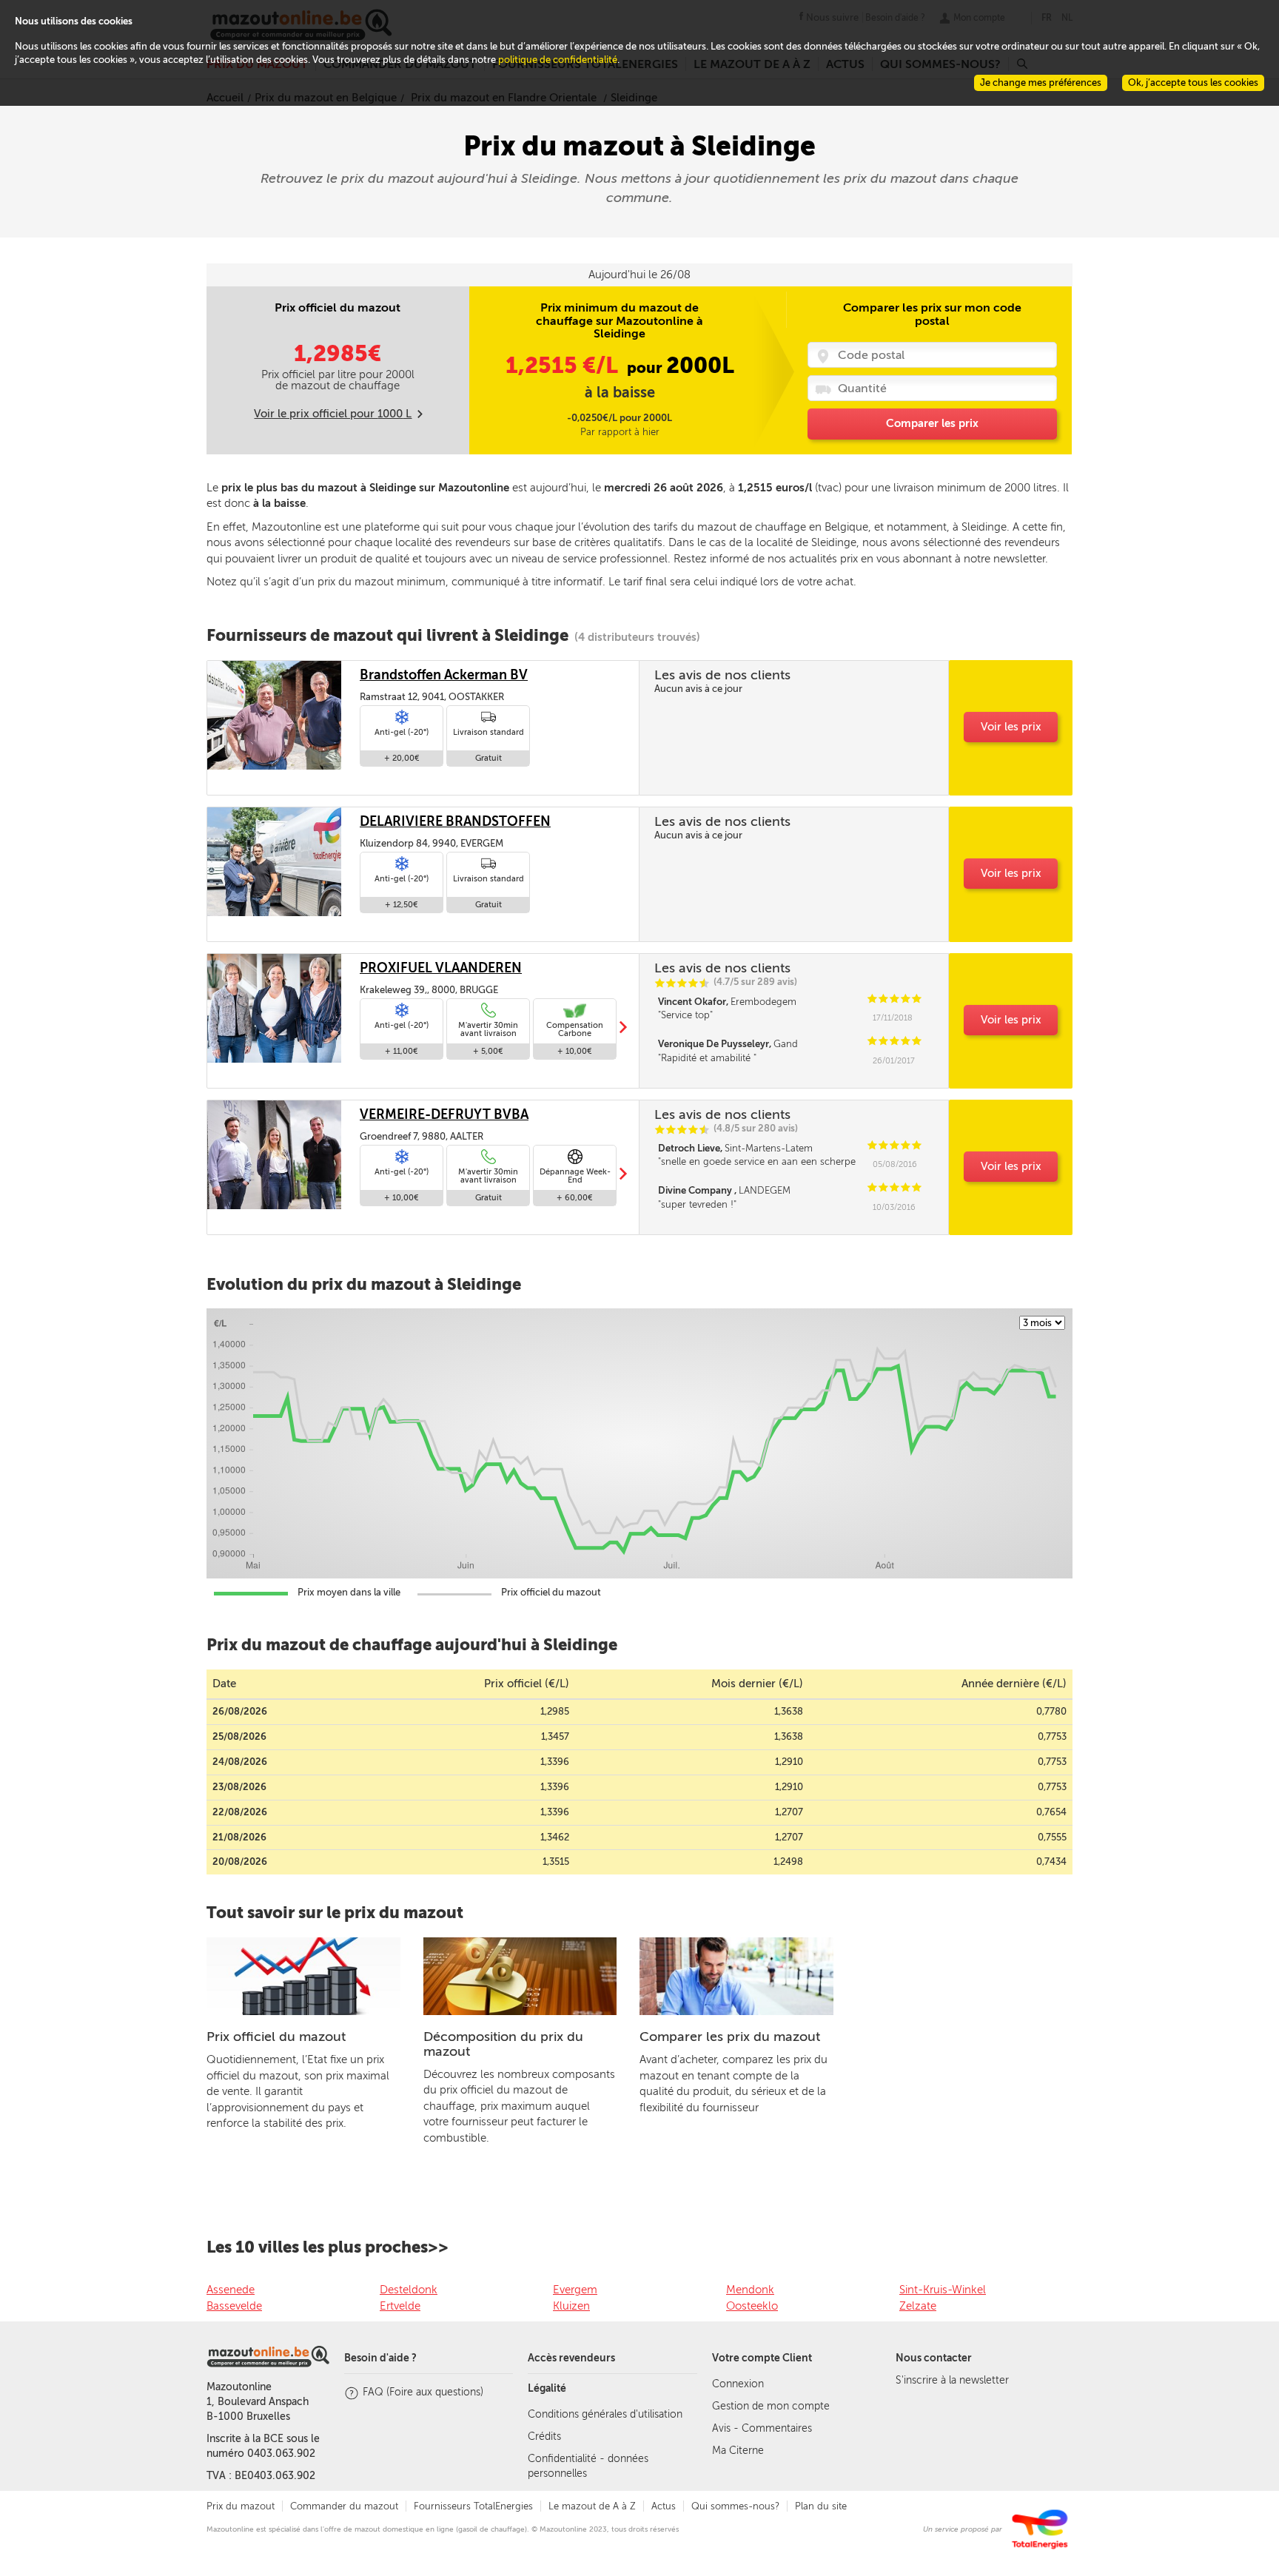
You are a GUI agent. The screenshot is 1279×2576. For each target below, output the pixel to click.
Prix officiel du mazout (276, 2037)
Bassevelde (234, 2306)
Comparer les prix (932, 423)
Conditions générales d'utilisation (605, 2414)
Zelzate (918, 2306)
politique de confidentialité (558, 60)
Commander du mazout (344, 2506)
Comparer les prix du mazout (730, 2037)
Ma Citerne (738, 2451)
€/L (564, 366)
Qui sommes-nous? (735, 2506)
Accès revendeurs (571, 2358)
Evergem (575, 2290)
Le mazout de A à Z (592, 2506)
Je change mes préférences (1041, 83)
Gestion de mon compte (771, 2406)
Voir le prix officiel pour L (333, 414)
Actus (664, 2506)
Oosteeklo (752, 2306)
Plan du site (821, 2506)
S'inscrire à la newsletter (952, 2380)
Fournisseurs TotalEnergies (473, 2506)
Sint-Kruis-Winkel (943, 2290)
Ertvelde (400, 2306)
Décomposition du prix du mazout (503, 2044)
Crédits (544, 2437)
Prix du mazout (241, 2506)
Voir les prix (1011, 727)
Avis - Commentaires (762, 2428)
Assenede (231, 2290)
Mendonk (750, 2290)
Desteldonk (409, 2290)
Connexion (738, 2384)
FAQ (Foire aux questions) (423, 2392)
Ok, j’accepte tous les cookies (1193, 83)
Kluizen (571, 2306)
